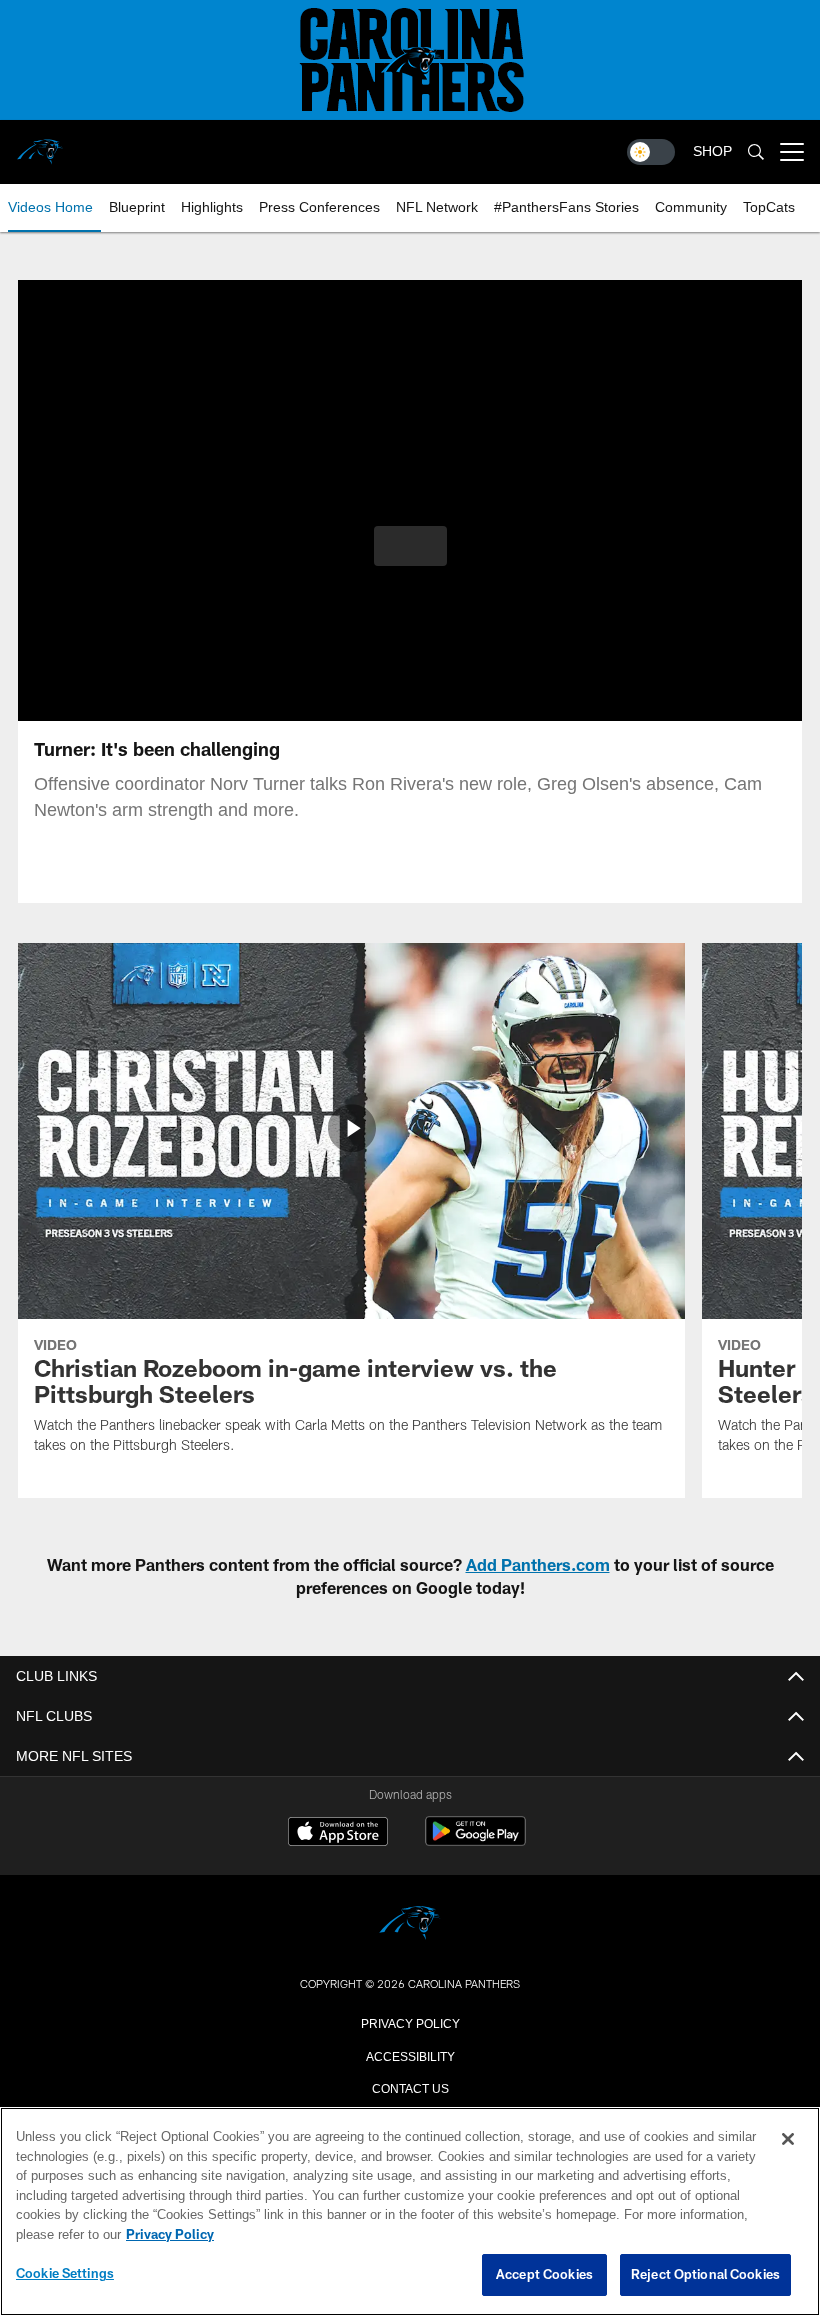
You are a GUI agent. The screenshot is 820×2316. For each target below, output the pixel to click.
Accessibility (410, 2055)
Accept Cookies (544, 2275)
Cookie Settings (65, 2274)
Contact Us (410, 2087)
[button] (410, 546)
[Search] (756, 152)
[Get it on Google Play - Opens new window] (475, 1841)
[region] (410, 2212)
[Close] (788, 2140)
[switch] (651, 152)
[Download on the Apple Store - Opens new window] (338, 1834)
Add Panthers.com (538, 1564)
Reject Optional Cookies (705, 2275)
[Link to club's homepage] (40, 144)
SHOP (712, 151)
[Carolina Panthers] (410, 1924)
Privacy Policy (410, 2022)
